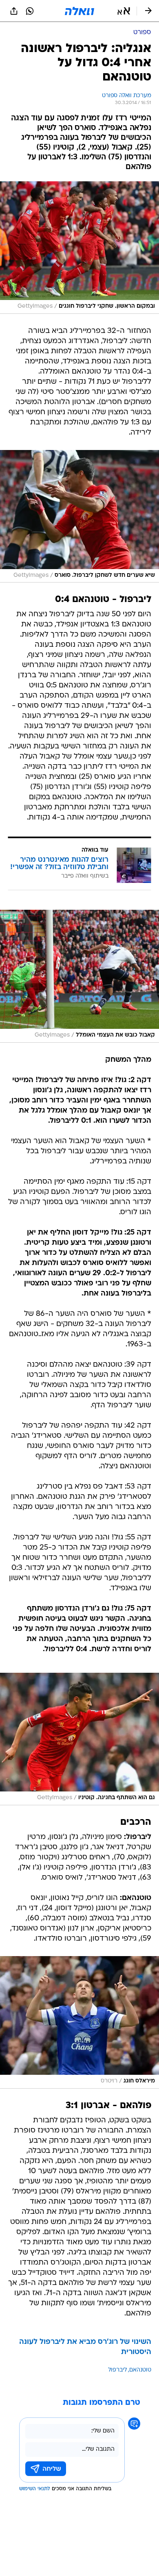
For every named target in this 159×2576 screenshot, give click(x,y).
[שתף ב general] (14, 11)
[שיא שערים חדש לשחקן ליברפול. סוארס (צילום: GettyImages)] (79, 516)
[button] (124, 11)
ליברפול (117, 2370)
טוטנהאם (140, 2370)
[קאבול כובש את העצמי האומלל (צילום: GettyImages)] (79, 976)
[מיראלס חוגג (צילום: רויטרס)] (79, 2022)
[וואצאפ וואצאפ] (30, 11)
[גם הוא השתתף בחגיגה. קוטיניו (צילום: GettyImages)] (79, 1739)
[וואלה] (79, 11)
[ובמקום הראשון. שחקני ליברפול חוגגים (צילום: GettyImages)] (79, 248)
